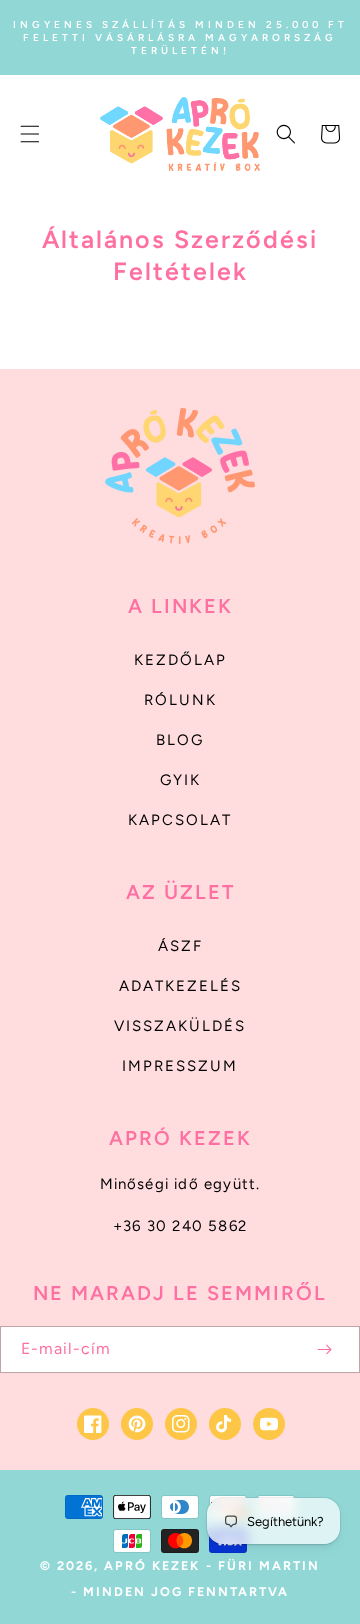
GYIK (180, 780)
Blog (180, 740)
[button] (30, 134)
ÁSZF (180, 946)
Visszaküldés (180, 1026)
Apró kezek (152, 1565)
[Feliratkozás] (324, 1349)
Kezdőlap (180, 660)
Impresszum (180, 1066)
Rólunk (180, 700)
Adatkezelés (180, 986)
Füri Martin (269, 1565)
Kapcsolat (180, 820)
